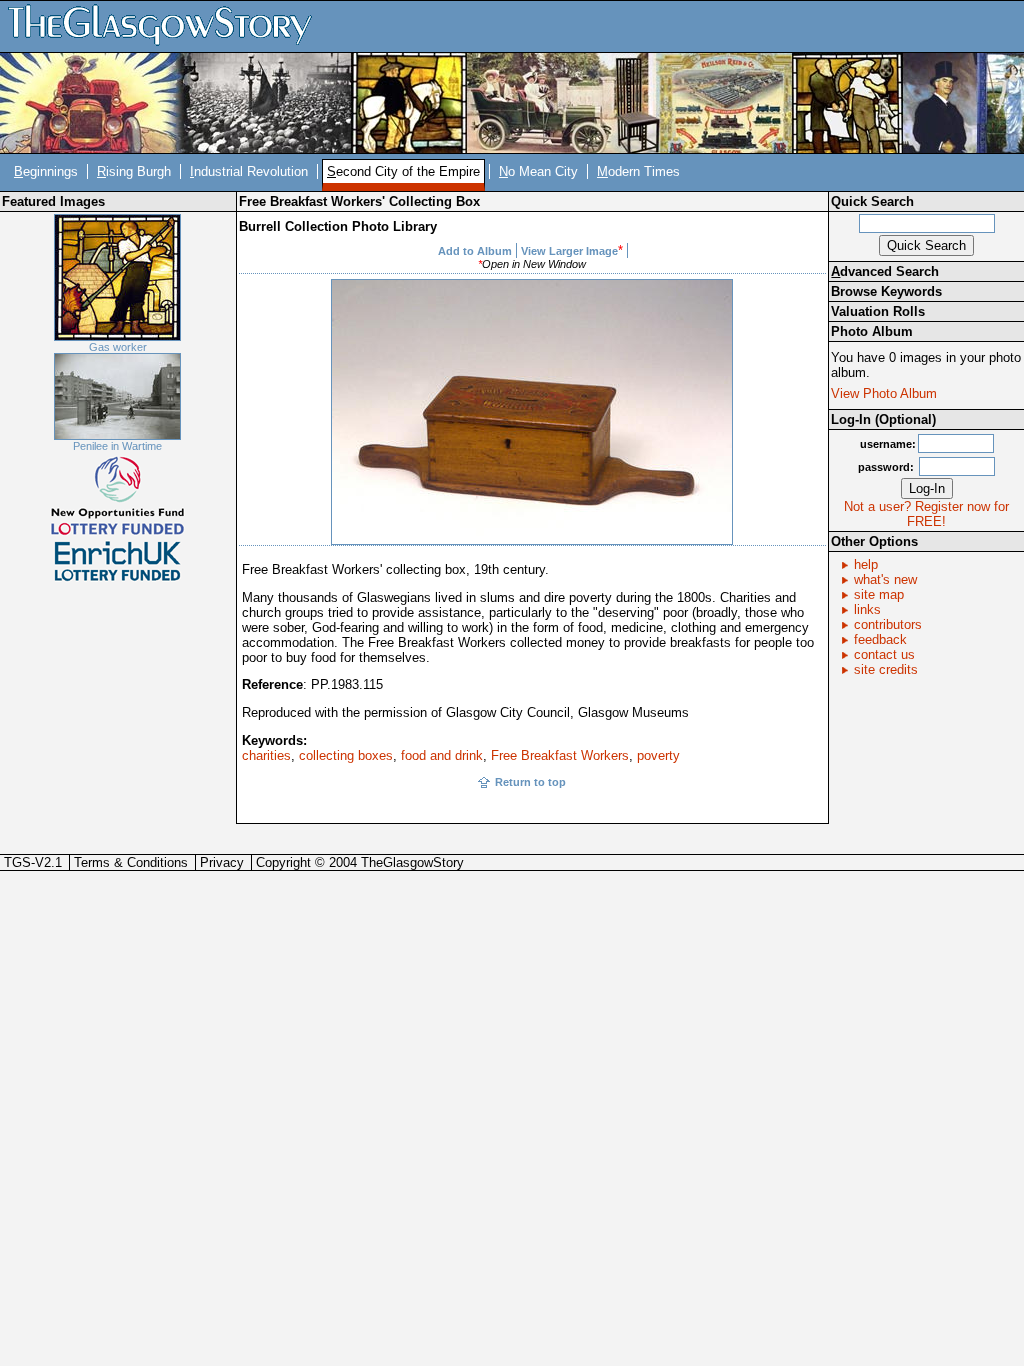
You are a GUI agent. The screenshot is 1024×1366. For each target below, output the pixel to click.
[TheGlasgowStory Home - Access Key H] (167, 25)
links (867, 609)
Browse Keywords (886, 291)
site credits (886, 669)
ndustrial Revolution (249, 171)
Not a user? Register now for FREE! (926, 514)
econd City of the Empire (403, 171)
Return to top (530, 782)
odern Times (638, 171)
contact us (884, 654)
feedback (880, 639)
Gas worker (118, 347)
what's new (885, 579)
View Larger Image (569, 251)
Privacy (222, 862)
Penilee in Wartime (117, 446)
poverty (658, 755)
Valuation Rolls (878, 311)
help (866, 564)
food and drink (442, 755)
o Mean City (538, 171)
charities (266, 755)
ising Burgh (134, 171)
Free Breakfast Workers (560, 755)
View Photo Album (884, 393)
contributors (888, 624)
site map (879, 594)
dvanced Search (885, 271)
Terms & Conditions (131, 862)
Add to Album (475, 251)
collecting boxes (346, 755)
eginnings (46, 171)
